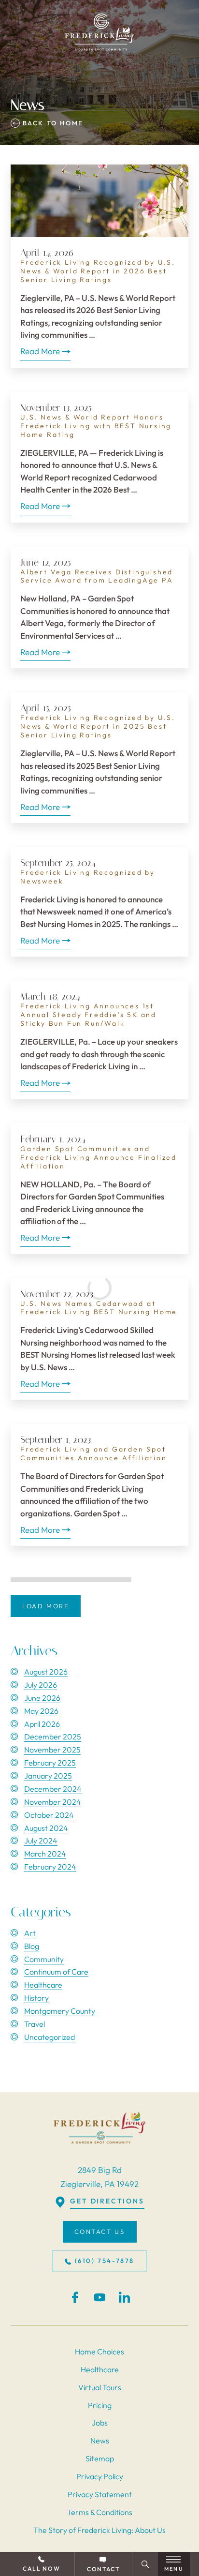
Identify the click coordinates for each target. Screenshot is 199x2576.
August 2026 (46, 1672)
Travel (35, 2024)
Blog (32, 1946)
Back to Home (52, 123)
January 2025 (48, 1776)
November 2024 (53, 1802)
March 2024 (45, 1854)
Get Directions (107, 2201)
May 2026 (41, 1711)
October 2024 (49, 1815)
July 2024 (41, 1841)
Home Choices (99, 2351)
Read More (40, 351)
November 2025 (52, 1750)
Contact (103, 2569)
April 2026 (42, 1724)
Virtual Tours (100, 2387)
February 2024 (50, 1867)
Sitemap (100, 2458)
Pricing (100, 2405)
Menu (174, 2569)
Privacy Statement (100, 2494)
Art (30, 1933)
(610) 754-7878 (105, 2261)
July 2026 (41, 1685)
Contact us (100, 2232)
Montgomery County (60, 2011)
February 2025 (50, 1763)
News (100, 2441)
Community (44, 1959)
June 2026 (42, 1698)
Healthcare (43, 1985)
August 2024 (46, 1828)
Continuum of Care (56, 1972)
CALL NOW (41, 2569)
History (36, 1998)
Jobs (100, 2423)
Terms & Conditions (100, 2512)
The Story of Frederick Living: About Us (99, 2530)
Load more (46, 1606)
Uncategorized (50, 2037)
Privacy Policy (100, 2476)
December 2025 (53, 1737)
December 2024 (53, 1789)
